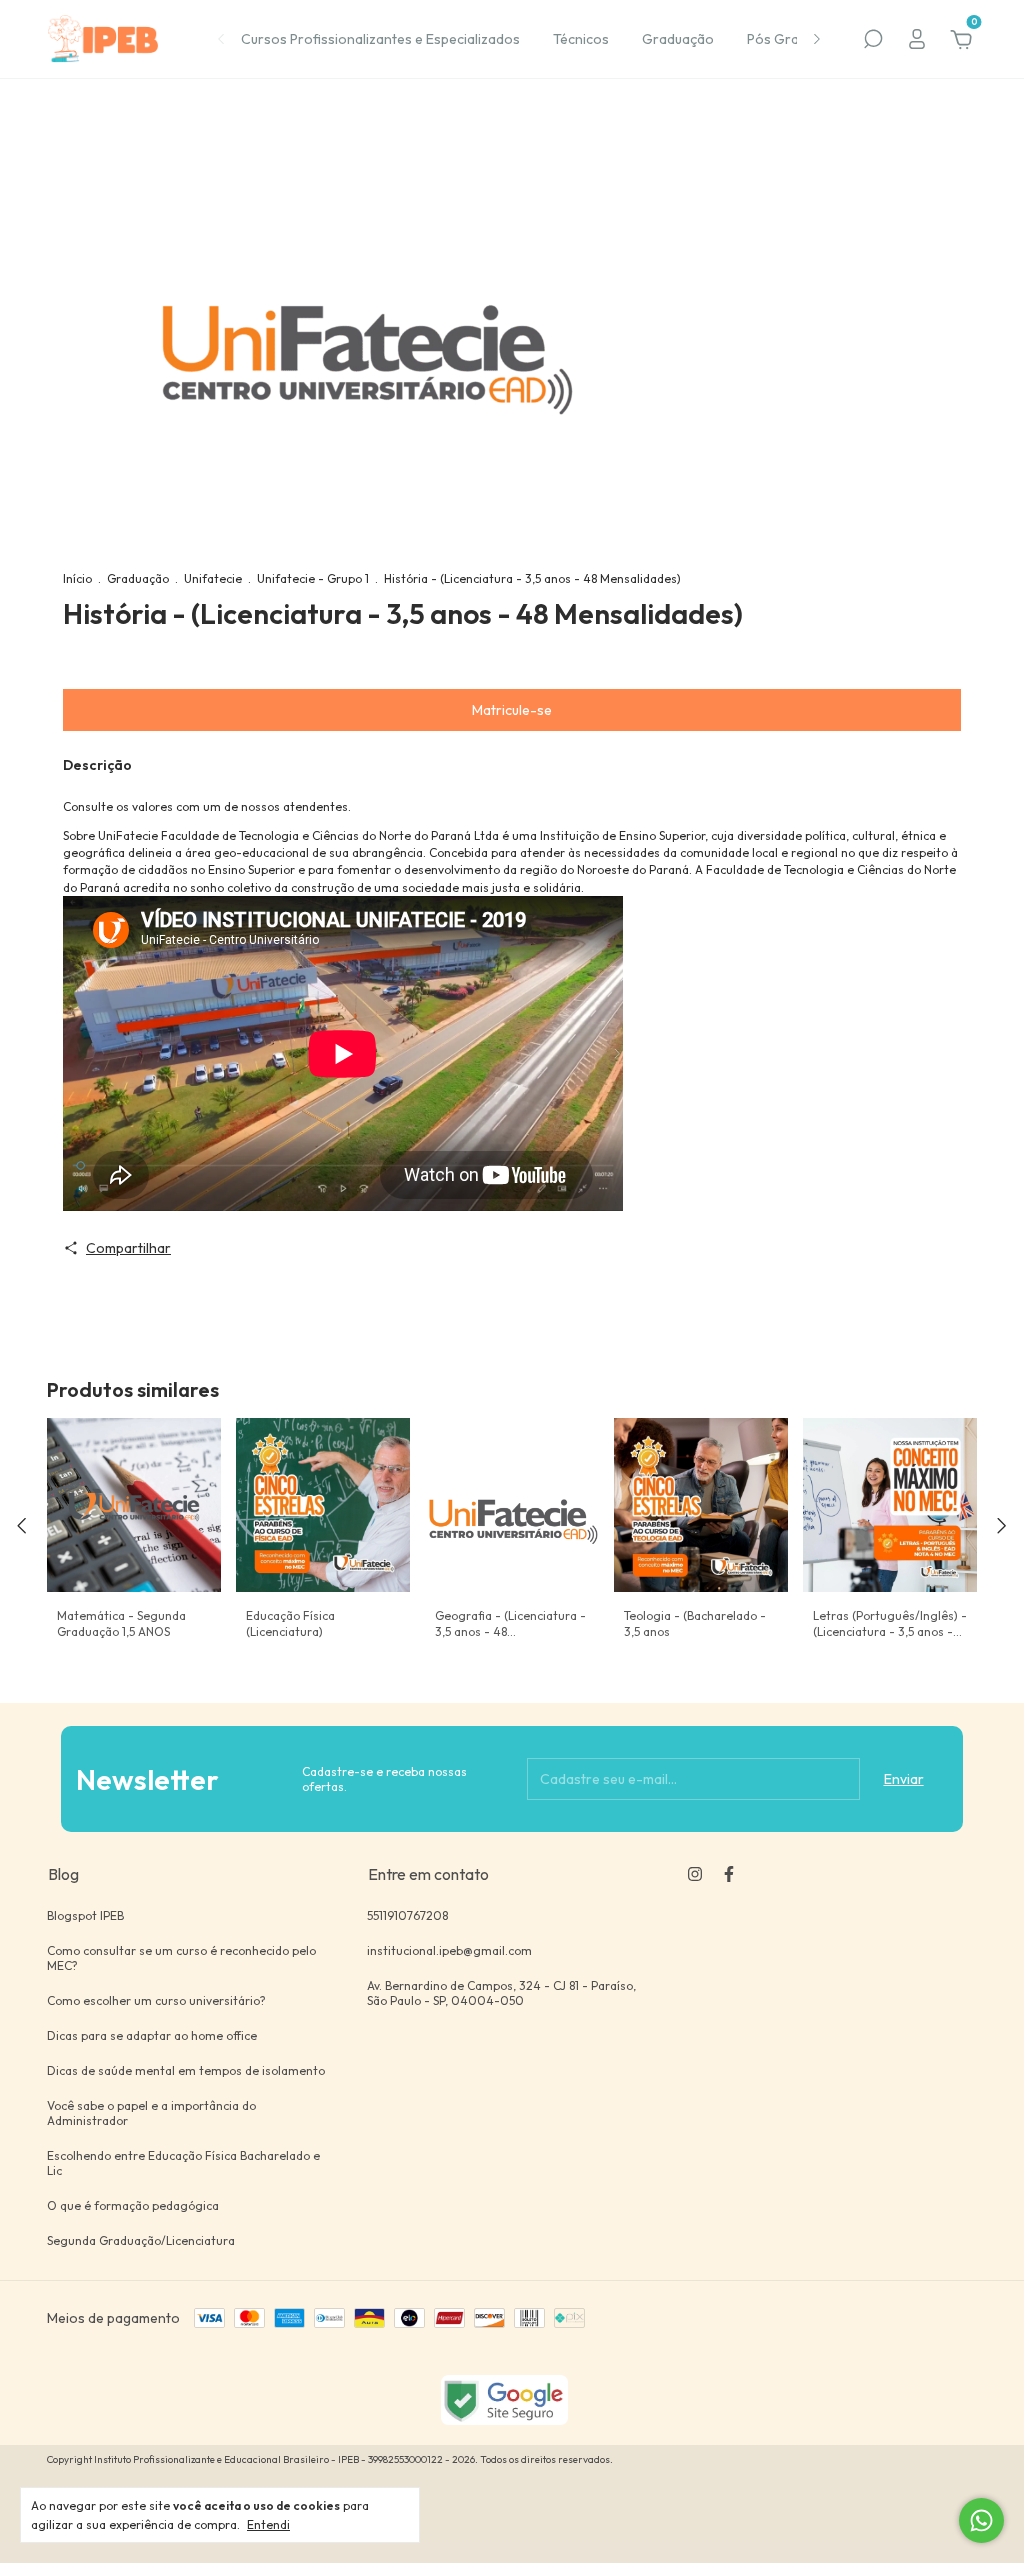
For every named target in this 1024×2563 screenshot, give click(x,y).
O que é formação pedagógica (133, 2205)
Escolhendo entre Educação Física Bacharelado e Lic (183, 2163)
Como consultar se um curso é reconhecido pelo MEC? (181, 1958)
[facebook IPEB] (729, 1874)
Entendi (268, 2524)
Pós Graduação (796, 39)
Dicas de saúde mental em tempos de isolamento (186, 2070)
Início (77, 578)
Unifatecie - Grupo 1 (313, 578)
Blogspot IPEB (85, 1915)
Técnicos (581, 39)
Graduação (678, 39)
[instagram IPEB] (695, 1874)
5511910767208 (407, 1915)
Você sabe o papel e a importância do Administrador (151, 2113)
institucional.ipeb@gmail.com (449, 1950)
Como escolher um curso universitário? (156, 2000)
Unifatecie (213, 578)
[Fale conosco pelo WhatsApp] (981, 2520)
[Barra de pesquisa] (873, 42)
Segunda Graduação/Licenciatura (141, 2240)
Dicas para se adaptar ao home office (152, 2035)
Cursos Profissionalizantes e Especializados (380, 39)
